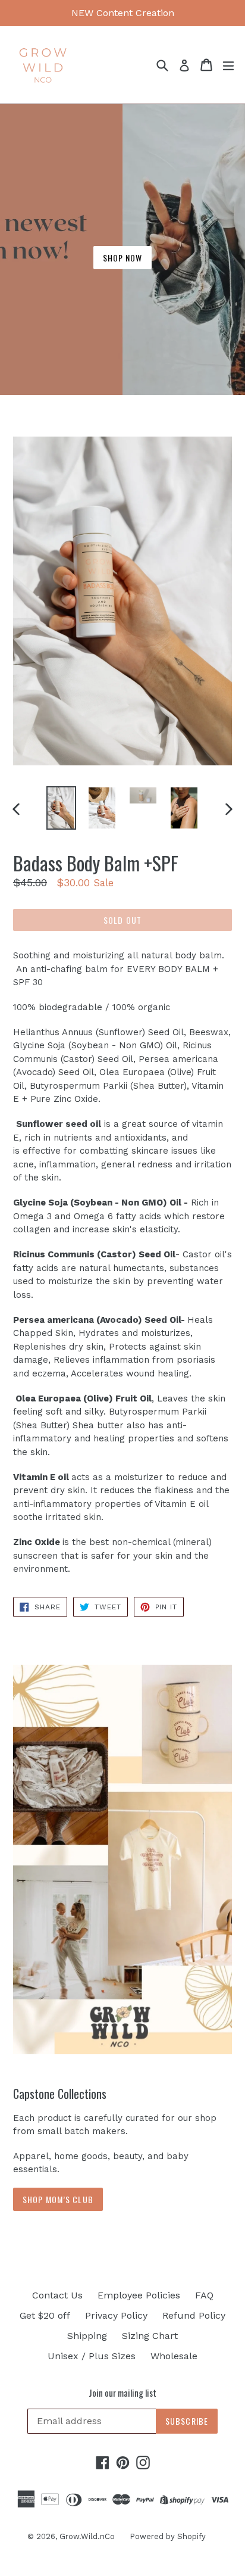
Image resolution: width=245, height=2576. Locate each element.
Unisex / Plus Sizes (92, 2356)
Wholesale (174, 2356)
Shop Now (123, 258)
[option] (61, 808)
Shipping (87, 2336)
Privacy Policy (116, 2315)
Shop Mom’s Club (58, 2199)
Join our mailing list (122, 2393)
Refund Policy (194, 2315)
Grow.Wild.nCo (87, 2536)
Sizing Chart (150, 2336)
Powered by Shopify (168, 2536)
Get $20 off (45, 2315)
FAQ (204, 2295)
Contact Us (57, 2295)
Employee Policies (139, 2295)
